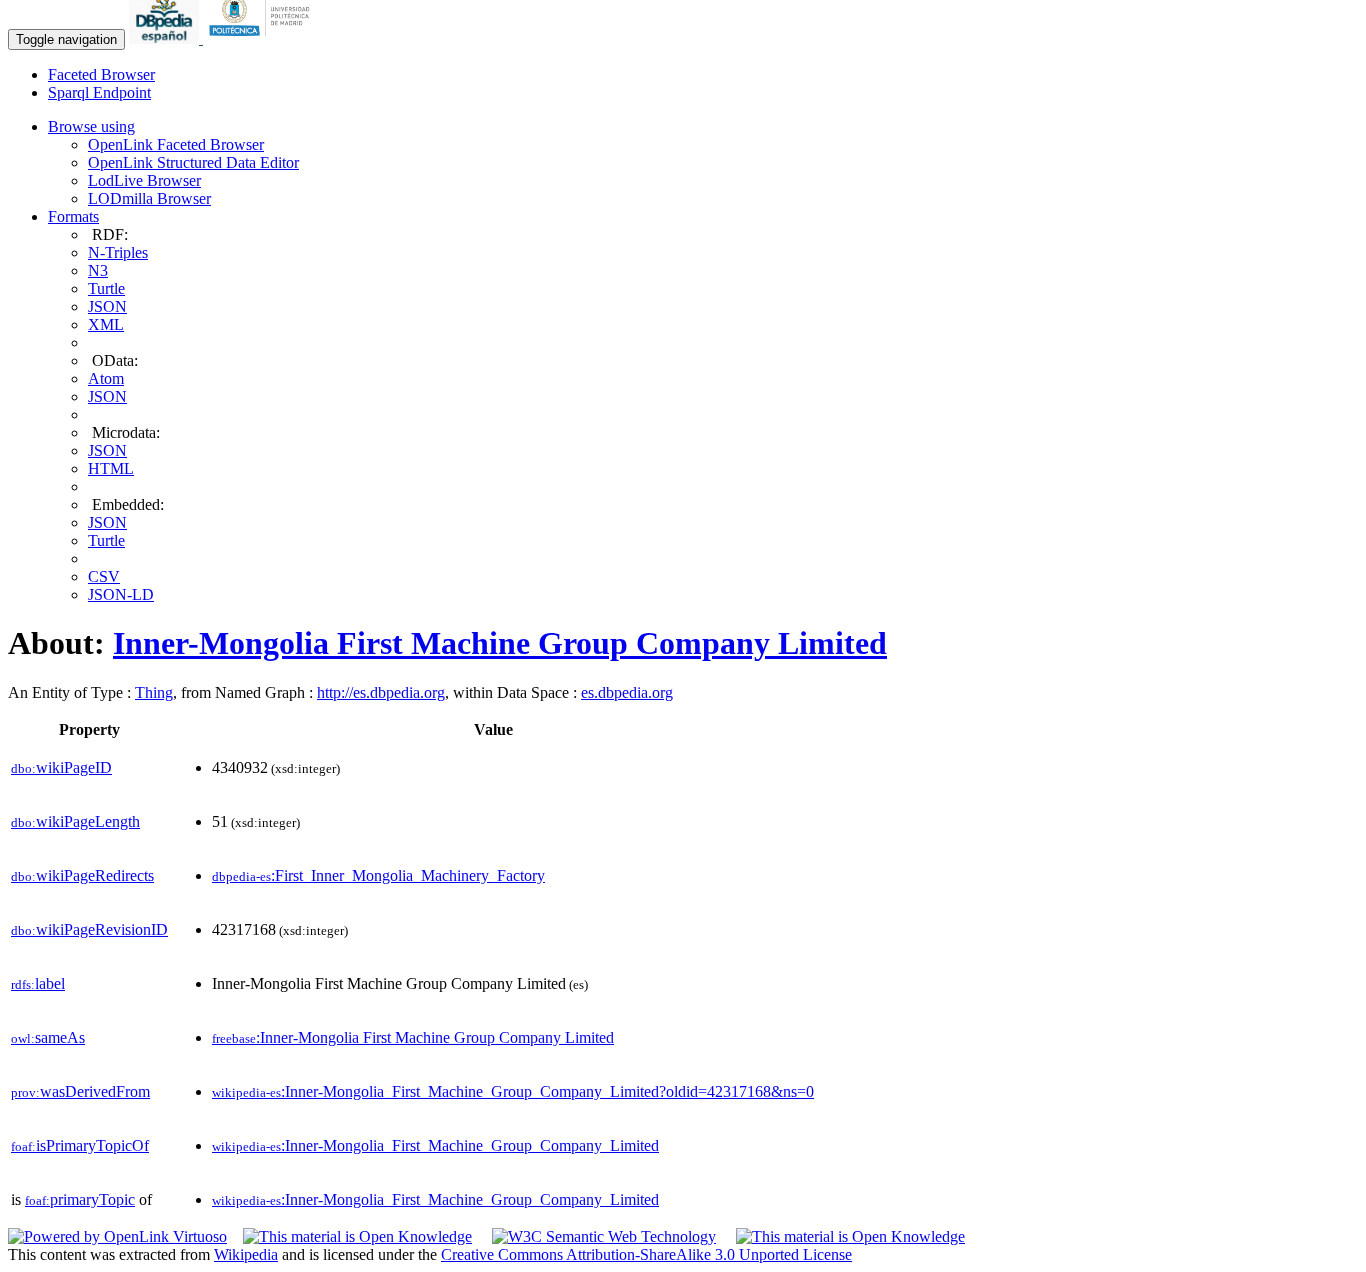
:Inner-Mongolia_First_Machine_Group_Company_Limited (435, 1145)
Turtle (106, 288)
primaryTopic (80, 1199)
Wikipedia (246, 1254)
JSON (107, 306)
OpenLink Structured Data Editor (193, 162)
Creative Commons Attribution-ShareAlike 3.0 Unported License (646, 1254)
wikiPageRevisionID (89, 929)
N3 (98, 270)
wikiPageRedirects (82, 875)
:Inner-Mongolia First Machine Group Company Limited (413, 1037)
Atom (106, 378)
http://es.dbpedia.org (381, 692)
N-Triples (118, 252)
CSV (104, 576)
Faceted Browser (101, 74)
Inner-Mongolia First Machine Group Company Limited (500, 643)
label (38, 983)
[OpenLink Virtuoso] (117, 1236)
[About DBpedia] (166, 38)
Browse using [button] (91, 126)
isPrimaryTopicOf (80, 1145)
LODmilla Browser (149, 198)
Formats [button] (73, 216)
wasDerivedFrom (80, 1091)
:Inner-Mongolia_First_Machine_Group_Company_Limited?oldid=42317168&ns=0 (513, 1091)
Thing (154, 692)
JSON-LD (121, 594)
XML (106, 324)
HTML (111, 468)
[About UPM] (263, 38)
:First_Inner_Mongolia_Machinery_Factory (378, 875)
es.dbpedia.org (627, 692)
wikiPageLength (75, 821)
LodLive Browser (144, 180)
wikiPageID (61, 767)
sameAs (48, 1037)
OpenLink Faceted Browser (176, 144)
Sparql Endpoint (99, 92)
